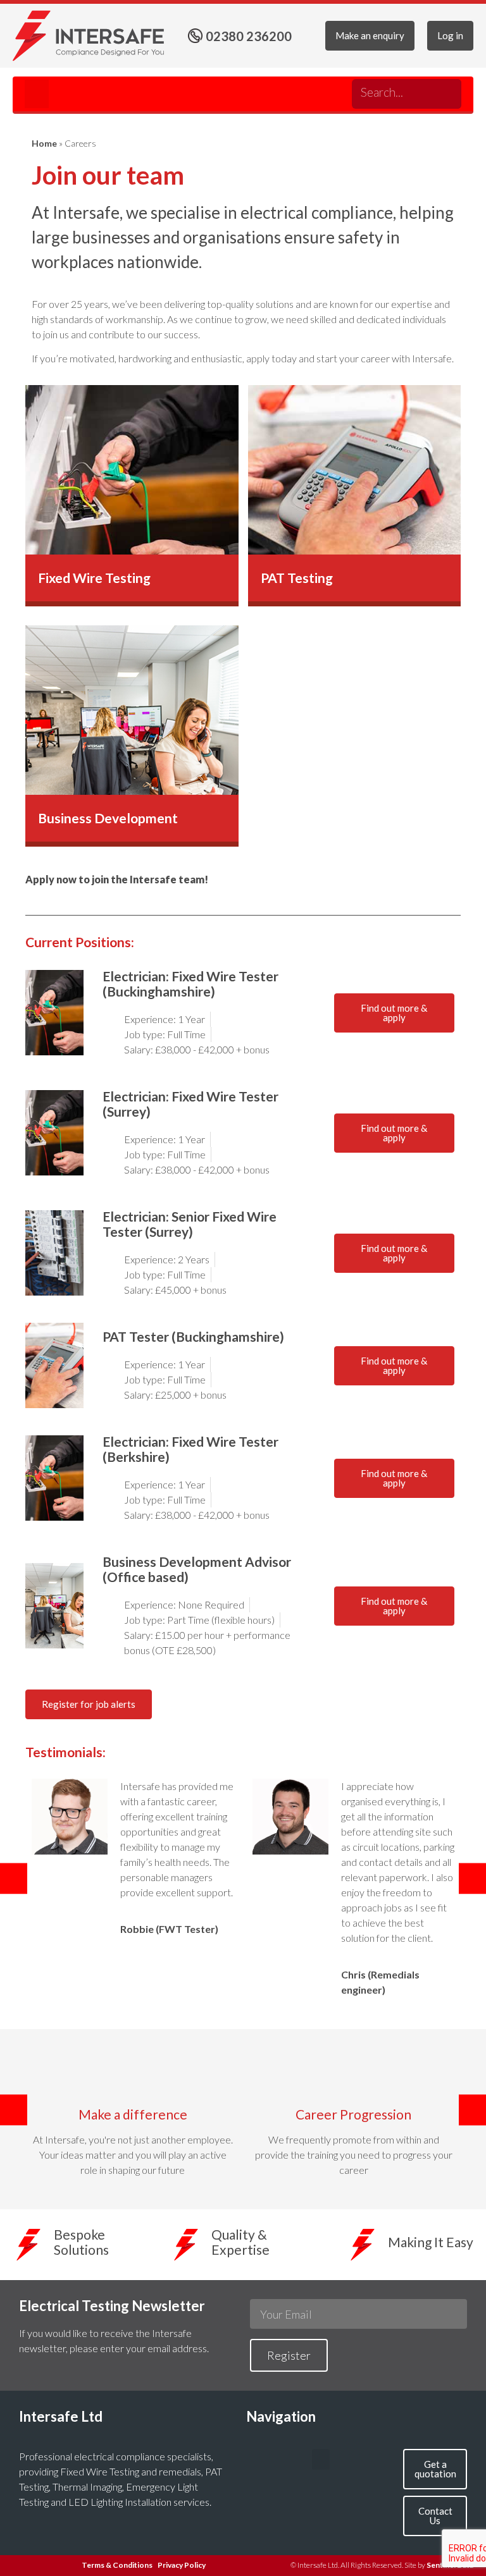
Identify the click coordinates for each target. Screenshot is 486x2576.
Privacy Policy (182, 2565)
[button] (37, 94)
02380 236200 (249, 36)
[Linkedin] (328, 90)
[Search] (443, 94)
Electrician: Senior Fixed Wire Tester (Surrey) (190, 1224)
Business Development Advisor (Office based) (197, 1569)
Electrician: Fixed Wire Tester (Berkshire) (190, 1449)
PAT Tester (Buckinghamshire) (193, 1336)
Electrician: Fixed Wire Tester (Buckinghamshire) (190, 984)
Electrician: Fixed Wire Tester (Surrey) (190, 1104)
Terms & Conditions (117, 2565)
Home (44, 143)
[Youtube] (301, 90)
